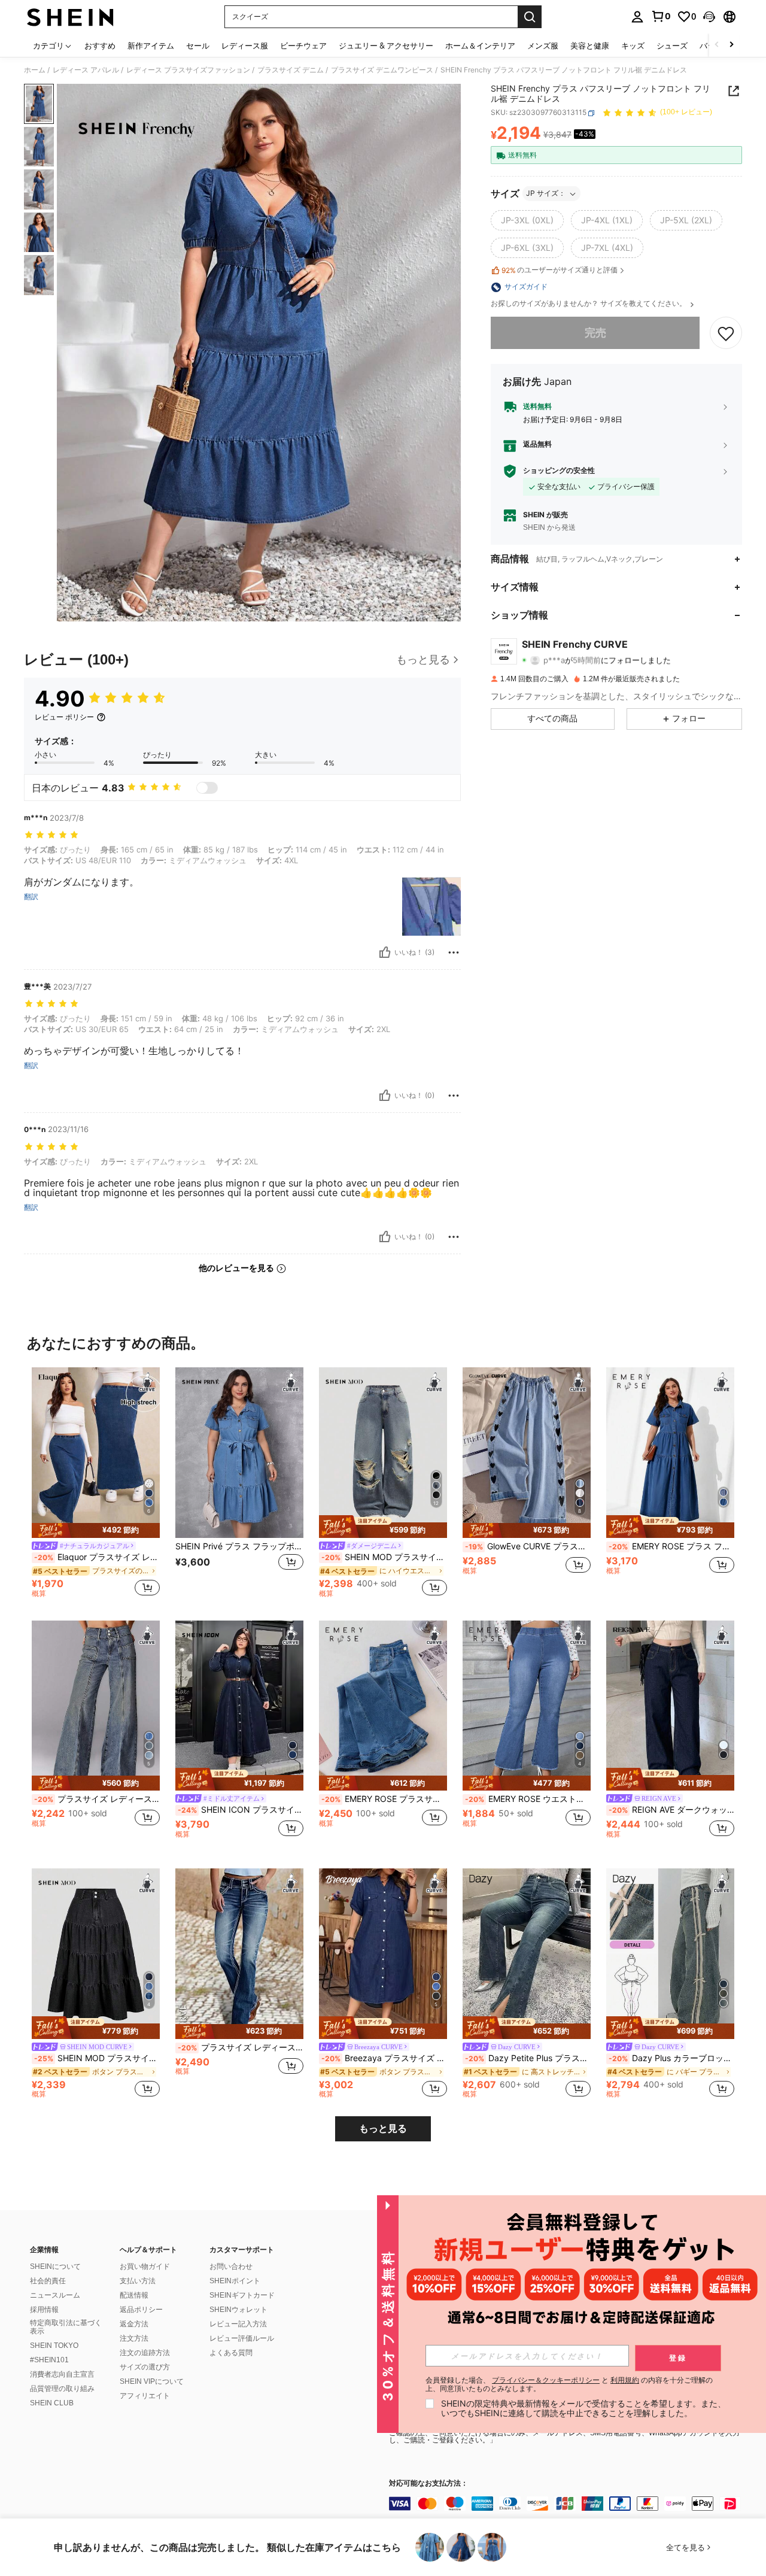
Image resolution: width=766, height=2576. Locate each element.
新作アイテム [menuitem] (151, 45)
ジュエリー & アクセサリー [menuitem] (386, 45)
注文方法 (134, 2338)
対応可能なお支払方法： (428, 2484)
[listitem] (96, 1484)
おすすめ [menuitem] (100, 45)
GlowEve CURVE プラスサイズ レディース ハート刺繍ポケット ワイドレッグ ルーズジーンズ (528, 1546)
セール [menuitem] (198, 45)
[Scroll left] (717, 45)
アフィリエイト (145, 2396)
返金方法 (134, 2324)
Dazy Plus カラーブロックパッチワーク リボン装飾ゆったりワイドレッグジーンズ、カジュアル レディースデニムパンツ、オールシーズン (671, 2058)
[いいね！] (385, 952)
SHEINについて (55, 2266)
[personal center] (637, 17)
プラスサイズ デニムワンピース (382, 70)
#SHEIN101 (49, 2360)
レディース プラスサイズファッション (188, 70)
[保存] (726, 333)
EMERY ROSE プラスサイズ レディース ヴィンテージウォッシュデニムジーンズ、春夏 (384, 1799)
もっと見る (383, 2129)
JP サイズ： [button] (546, 194)
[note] (96, 1530)
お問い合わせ (231, 2266)
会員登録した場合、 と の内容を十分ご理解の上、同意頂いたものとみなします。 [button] (569, 2384)
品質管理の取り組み (62, 2389)
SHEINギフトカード (242, 2295)
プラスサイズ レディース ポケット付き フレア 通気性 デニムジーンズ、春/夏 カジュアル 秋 (241, 2047)
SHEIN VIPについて (152, 2381)
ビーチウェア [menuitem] (303, 45)
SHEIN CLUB (52, 2403)
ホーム (35, 70)
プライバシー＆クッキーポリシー (546, 2380)
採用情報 (44, 2310)
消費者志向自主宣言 (62, 2374)
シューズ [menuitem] (672, 45)
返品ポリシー (141, 2310)
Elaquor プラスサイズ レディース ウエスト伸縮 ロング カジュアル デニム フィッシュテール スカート (97, 1557)
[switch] (207, 788)
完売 (595, 333)
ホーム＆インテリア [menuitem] (480, 45)
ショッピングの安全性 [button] (559, 471)
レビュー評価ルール (242, 2338)
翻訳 (31, 897)
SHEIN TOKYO (54, 2346)
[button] (709, 17)
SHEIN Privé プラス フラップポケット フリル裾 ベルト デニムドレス (239, 1546)
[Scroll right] (731, 45)
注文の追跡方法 (145, 2353)
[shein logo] (70, 17)
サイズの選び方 (145, 2367)
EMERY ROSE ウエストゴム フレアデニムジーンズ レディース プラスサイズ (528, 1799)
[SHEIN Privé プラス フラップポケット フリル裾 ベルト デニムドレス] (239, 1453)
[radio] (527, 221)
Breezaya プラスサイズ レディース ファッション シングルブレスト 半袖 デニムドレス (384, 2058)
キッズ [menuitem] (633, 45)
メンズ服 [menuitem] (543, 45)
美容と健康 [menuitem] (590, 45)
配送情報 (134, 2295)
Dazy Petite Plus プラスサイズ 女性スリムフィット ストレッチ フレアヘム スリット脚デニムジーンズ (528, 2058)
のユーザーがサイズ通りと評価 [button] (560, 271)
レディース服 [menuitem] (245, 45)
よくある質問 (231, 2353)
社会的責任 (48, 2281)
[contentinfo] (569, 2504)
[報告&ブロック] (454, 952)
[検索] (530, 17)
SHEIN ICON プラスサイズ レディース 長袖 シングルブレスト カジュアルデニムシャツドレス (241, 1810)
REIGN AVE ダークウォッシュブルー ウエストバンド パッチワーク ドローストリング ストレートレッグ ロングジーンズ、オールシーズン (671, 1810)
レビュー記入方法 (238, 2324)
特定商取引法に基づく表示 (66, 2327)
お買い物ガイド (145, 2266)
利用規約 (625, 2380)
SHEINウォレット (238, 2310)
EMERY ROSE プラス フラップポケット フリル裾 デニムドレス (671, 1546)
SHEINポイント (235, 2281)
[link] (661, 16)
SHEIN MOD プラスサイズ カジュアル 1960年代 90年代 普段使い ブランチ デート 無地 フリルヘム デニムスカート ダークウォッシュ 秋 (97, 2058)
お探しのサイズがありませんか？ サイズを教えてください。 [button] (589, 304)
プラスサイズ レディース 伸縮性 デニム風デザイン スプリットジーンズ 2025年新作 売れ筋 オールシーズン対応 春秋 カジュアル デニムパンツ (97, 1799)
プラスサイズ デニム (291, 70)
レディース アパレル (86, 70)
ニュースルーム (55, 2295)
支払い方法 (138, 2281)
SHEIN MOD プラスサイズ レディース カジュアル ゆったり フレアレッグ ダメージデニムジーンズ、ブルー (384, 1557)
